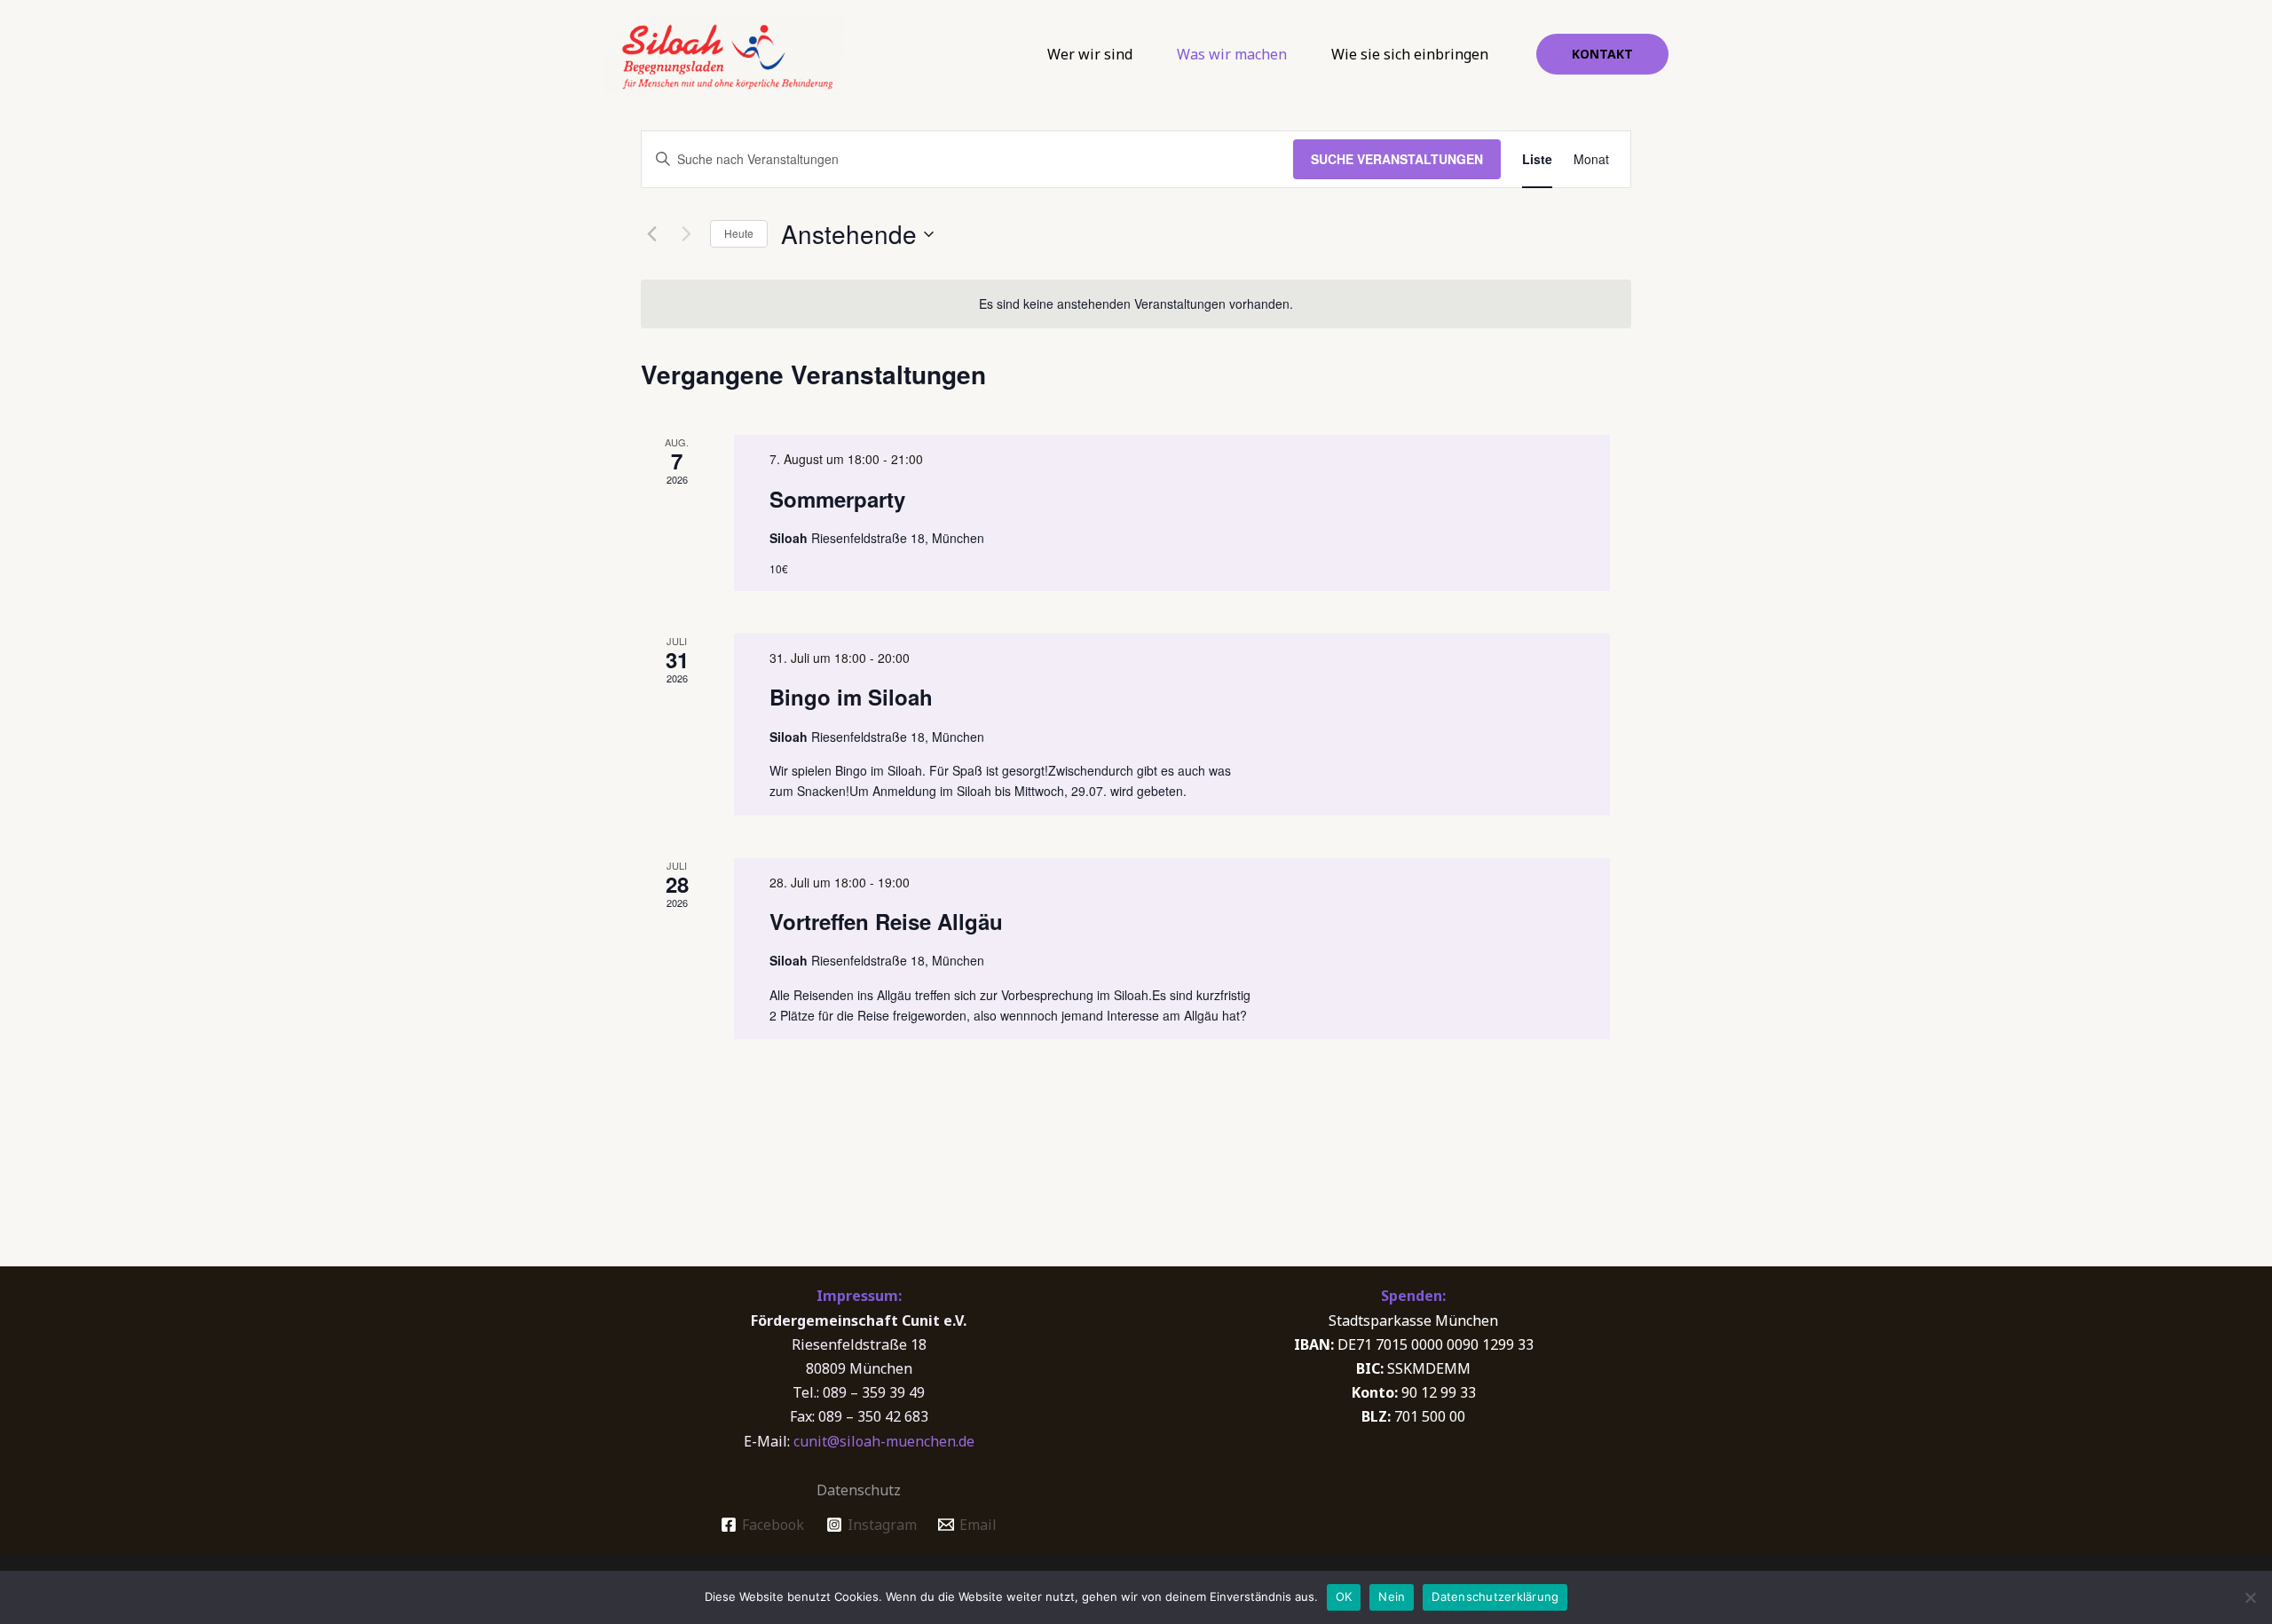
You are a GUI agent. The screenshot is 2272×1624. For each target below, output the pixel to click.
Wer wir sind (1090, 54)
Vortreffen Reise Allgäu (886, 921)
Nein (1392, 1596)
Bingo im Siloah (851, 697)
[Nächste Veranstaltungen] (686, 234)
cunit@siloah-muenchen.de (884, 1441)
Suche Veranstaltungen (1397, 159)
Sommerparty (837, 499)
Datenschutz (859, 1490)
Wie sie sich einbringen (1410, 54)
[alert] (1136, 304)
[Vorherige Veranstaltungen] (651, 234)
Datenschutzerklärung (1495, 1596)
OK (1344, 1596)
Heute (739, 233)
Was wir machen (1232, 54)
